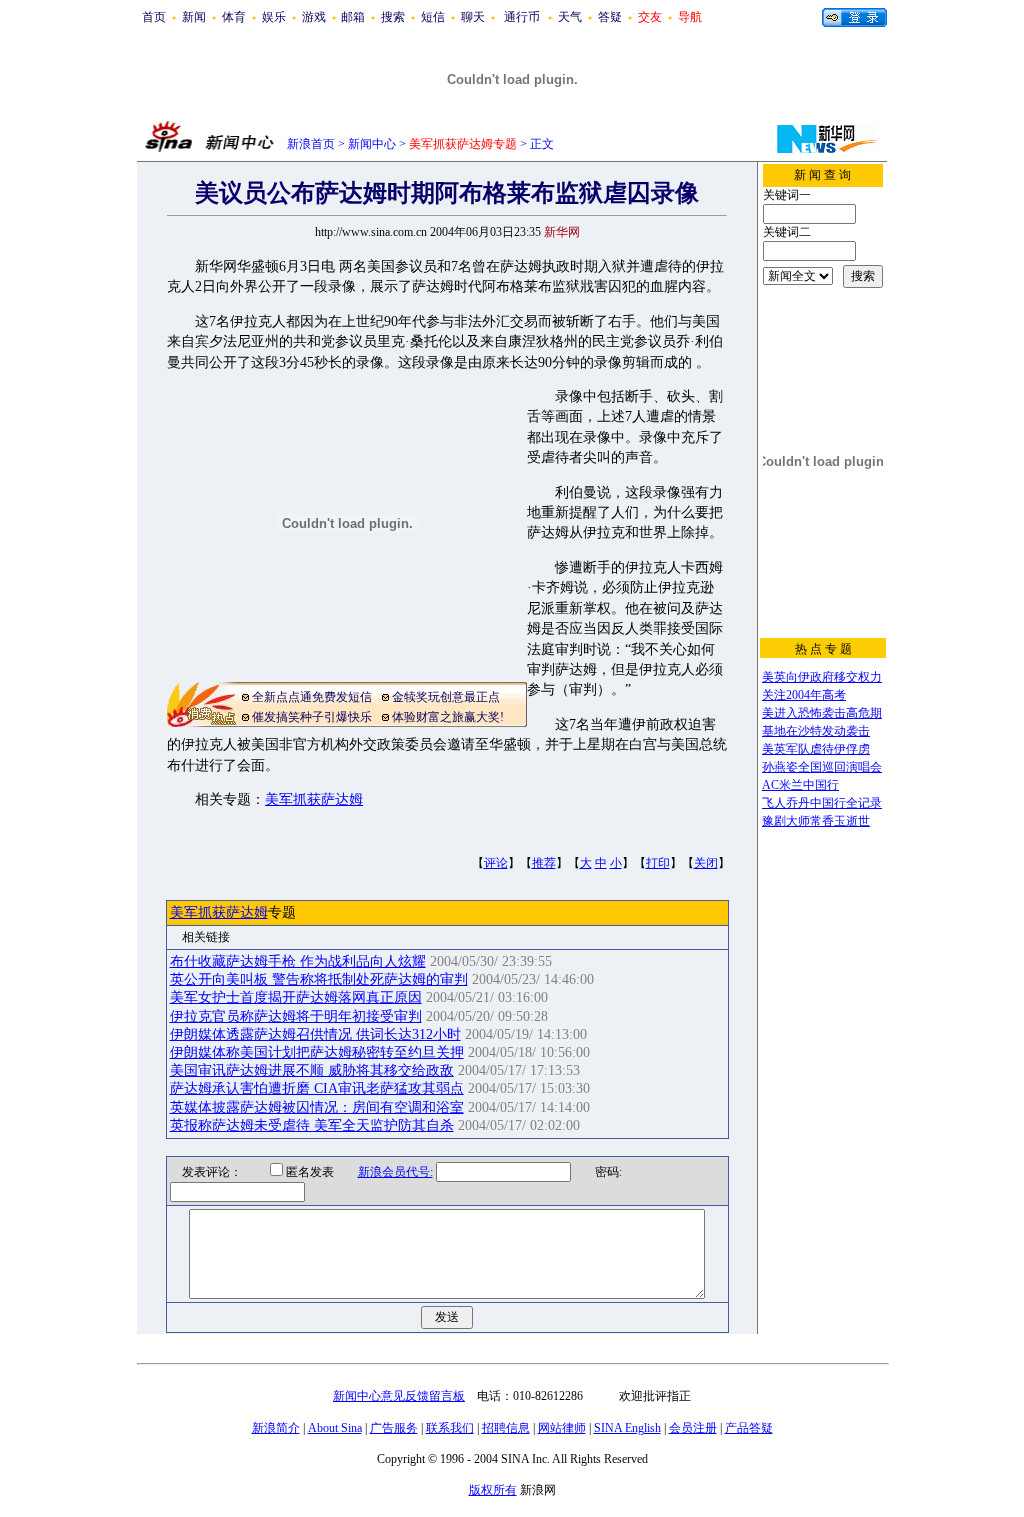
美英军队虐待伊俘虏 (816, 749)
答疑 (610, 17)
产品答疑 (749, 1428)
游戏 (314, 17)
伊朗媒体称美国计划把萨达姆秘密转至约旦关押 (317, 1052)
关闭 (706, 863)
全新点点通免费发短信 (312, 697)
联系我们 (450, 1428)
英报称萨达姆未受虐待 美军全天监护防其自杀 (312, 1125)
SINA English (627, 1428)
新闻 (194, 17)
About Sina (335, 1428)
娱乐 (274, 17)
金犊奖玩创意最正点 (446, 697)
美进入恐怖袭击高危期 (822, 713)
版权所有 (493, 1490)
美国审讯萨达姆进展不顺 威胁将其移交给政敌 (312, 1070)
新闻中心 (372, 144)
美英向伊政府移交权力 (822, 677)
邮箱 (353, 17)
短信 (433, 17)
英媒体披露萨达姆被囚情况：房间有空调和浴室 (317, 1107)
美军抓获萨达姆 (314, 799)
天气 (570, 17)
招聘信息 (506, 1428)
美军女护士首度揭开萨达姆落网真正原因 (296, 997)
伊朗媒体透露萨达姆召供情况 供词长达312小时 (315, 1034)
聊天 (473, 17)
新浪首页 (311, 144)
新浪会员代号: (395, 1172)
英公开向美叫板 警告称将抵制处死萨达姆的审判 (319, 979)
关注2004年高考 (804, 695)
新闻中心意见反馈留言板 (399, 1396)
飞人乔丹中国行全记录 (822, 803)
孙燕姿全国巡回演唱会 (822, 767)
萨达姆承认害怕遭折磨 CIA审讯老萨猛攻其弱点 (317, 1088)
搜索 (393, 17)
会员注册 (693, 1428)
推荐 (544, 863)
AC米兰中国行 (800, 785)
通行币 (522, 17)
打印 (658, 863)
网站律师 (562, 1428)
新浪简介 (276, 1428)
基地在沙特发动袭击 (816, 731)
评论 (496, 863)
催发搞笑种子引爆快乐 (312, 717)
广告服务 (394, 1428)
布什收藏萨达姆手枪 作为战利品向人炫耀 (298, 961)
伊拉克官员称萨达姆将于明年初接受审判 (296, 1016)
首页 (154, 17)
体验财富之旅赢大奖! (448, 717)
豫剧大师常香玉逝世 (816, 821)
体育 (234, 17)
